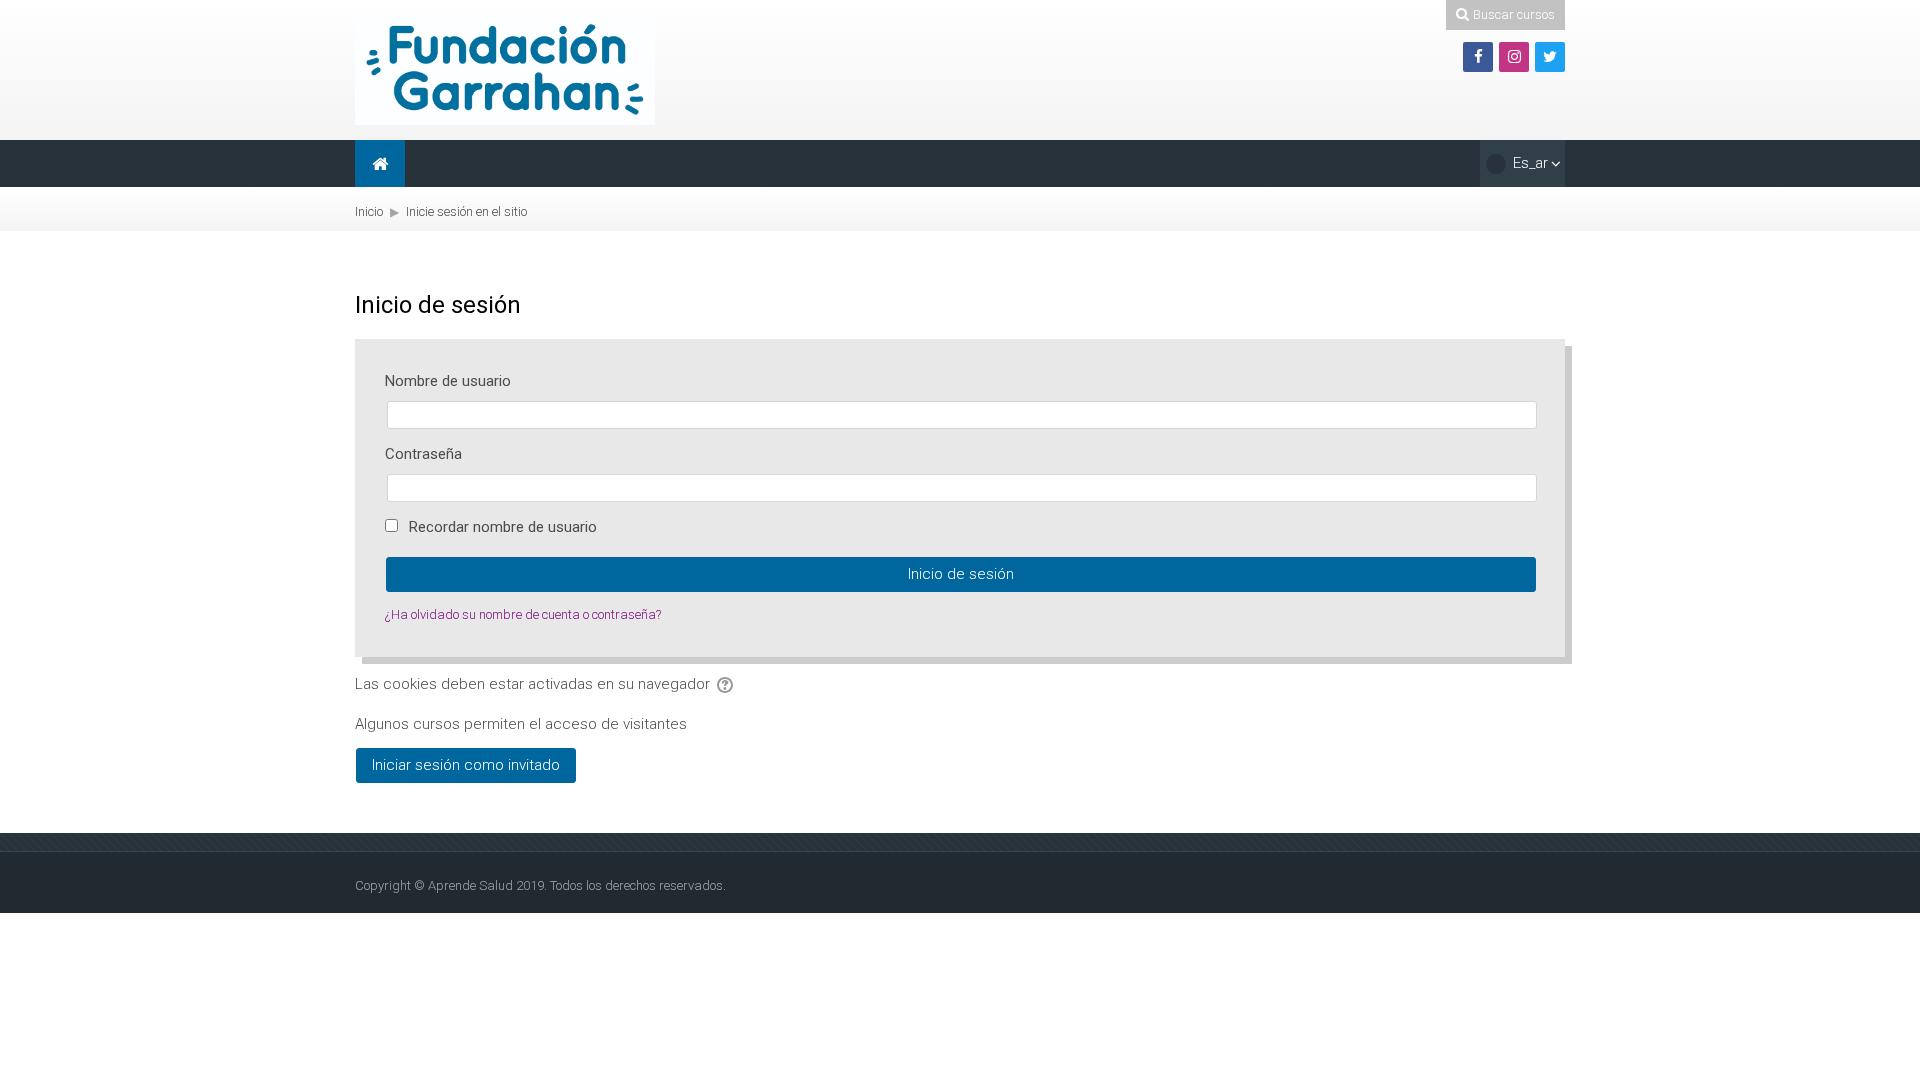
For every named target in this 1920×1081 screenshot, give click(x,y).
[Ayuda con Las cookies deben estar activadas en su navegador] (726, 684)
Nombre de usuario (448, 381)
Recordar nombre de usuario (503, 527)
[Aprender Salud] (505, 69)
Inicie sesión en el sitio (466, 211)
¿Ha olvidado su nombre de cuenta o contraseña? (523, 614)
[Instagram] (1514, 57)
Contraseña (423, 454)
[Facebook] (1478, 57)
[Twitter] (1550, 57)
